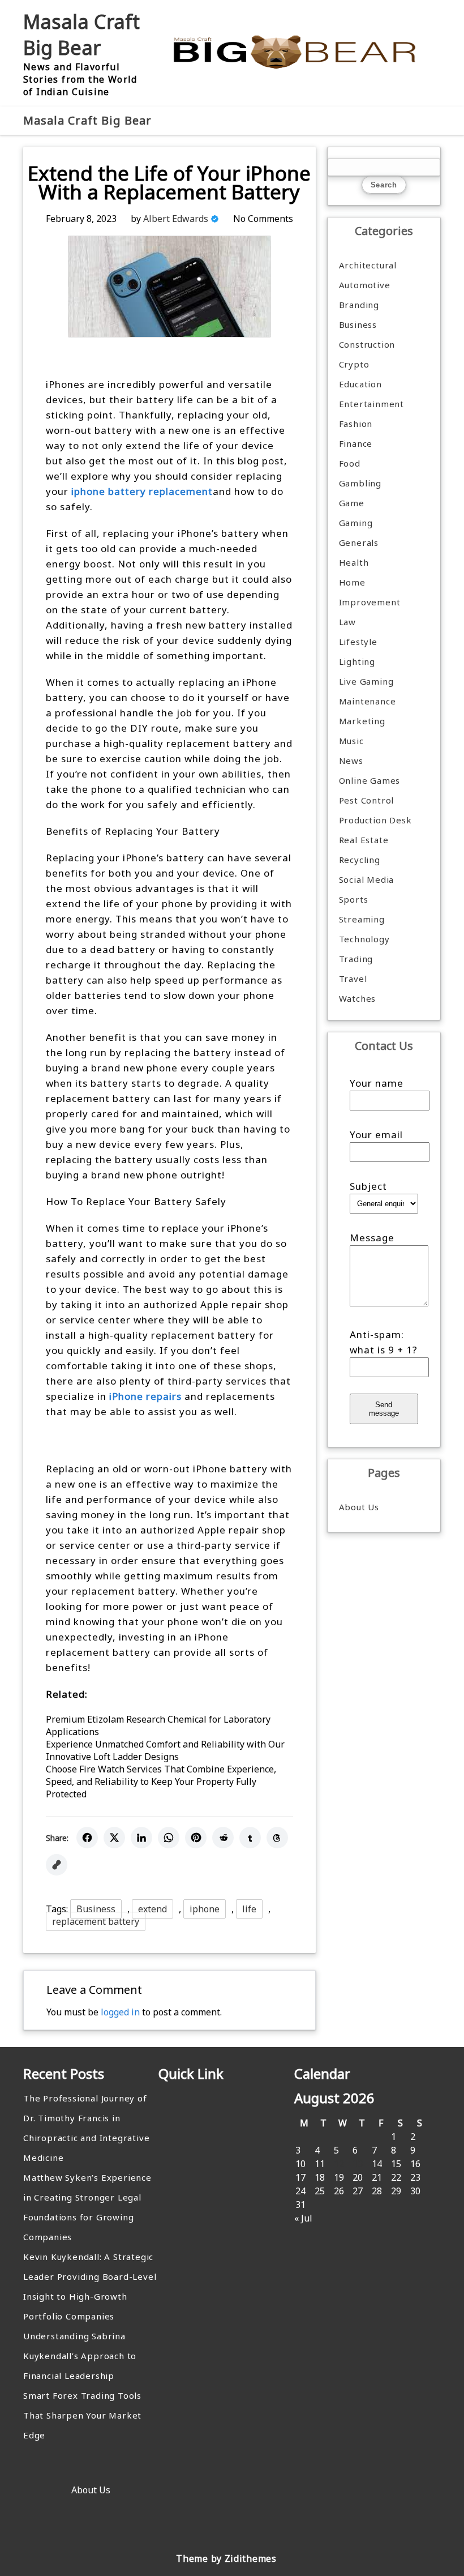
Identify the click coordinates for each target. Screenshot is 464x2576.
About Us (359, 1507)
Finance (356, 443)
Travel (353, 979)
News (351, 761)
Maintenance (368, 701)
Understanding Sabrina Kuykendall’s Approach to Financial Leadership (80, 2356)
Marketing (362, 721)
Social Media (367, 879)
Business (96, 1909)
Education (360, 384)
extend (152, 1909)
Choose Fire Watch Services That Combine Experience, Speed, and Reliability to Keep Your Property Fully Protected (161, 1782)
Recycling (360, 860)
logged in (120, 2012)
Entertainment (371, 404)
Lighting (357, 661)
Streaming (362, 919)
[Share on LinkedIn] (141, 1838)
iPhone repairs (145, 1396)
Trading (356, 959)
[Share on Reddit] (223, 1838)
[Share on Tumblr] (250, 1838)
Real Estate (364, 840)
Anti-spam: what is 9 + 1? (384, 1342)
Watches (358, 998)
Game (352, 503)
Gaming (356, 523)
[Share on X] (114, 1838)
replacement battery (96, 1921)
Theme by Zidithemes (226, 2558)
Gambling (360, 483)
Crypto (354, 364)
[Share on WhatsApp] (169, 1838)
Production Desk (378, 820)
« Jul (303, 2218)
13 (358, 2164)
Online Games (370, 780)
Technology (364, 939)
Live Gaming (366, 681)
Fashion (356, 424)
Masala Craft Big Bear (81, 35)
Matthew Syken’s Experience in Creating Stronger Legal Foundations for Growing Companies (87, 2207)
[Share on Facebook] (87, 1838)
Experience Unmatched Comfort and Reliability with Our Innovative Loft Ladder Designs (165, 1750)
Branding (359, 305)
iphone (205, 1909)
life (249, 1909)
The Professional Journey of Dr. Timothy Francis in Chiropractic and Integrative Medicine (86, 2128)
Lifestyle (358, 642)
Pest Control (367, 800)
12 (339, 2164)
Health (354, 562)
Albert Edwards (176, 219)
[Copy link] (57, 1865)
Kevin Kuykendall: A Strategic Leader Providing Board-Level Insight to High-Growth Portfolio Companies (90, 2286)
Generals (359, 542)
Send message (384, 1409)
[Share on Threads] (277, 1838)
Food (350, 463)
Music (351, 741)
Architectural (368, 265)
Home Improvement (370, 592)
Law (347, 622)
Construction (367, 344)
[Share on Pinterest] (196, 1838)
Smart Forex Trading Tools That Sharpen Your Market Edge (82, 2415)
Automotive (365, 285)
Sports (354, 899)
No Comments (263, 219)
